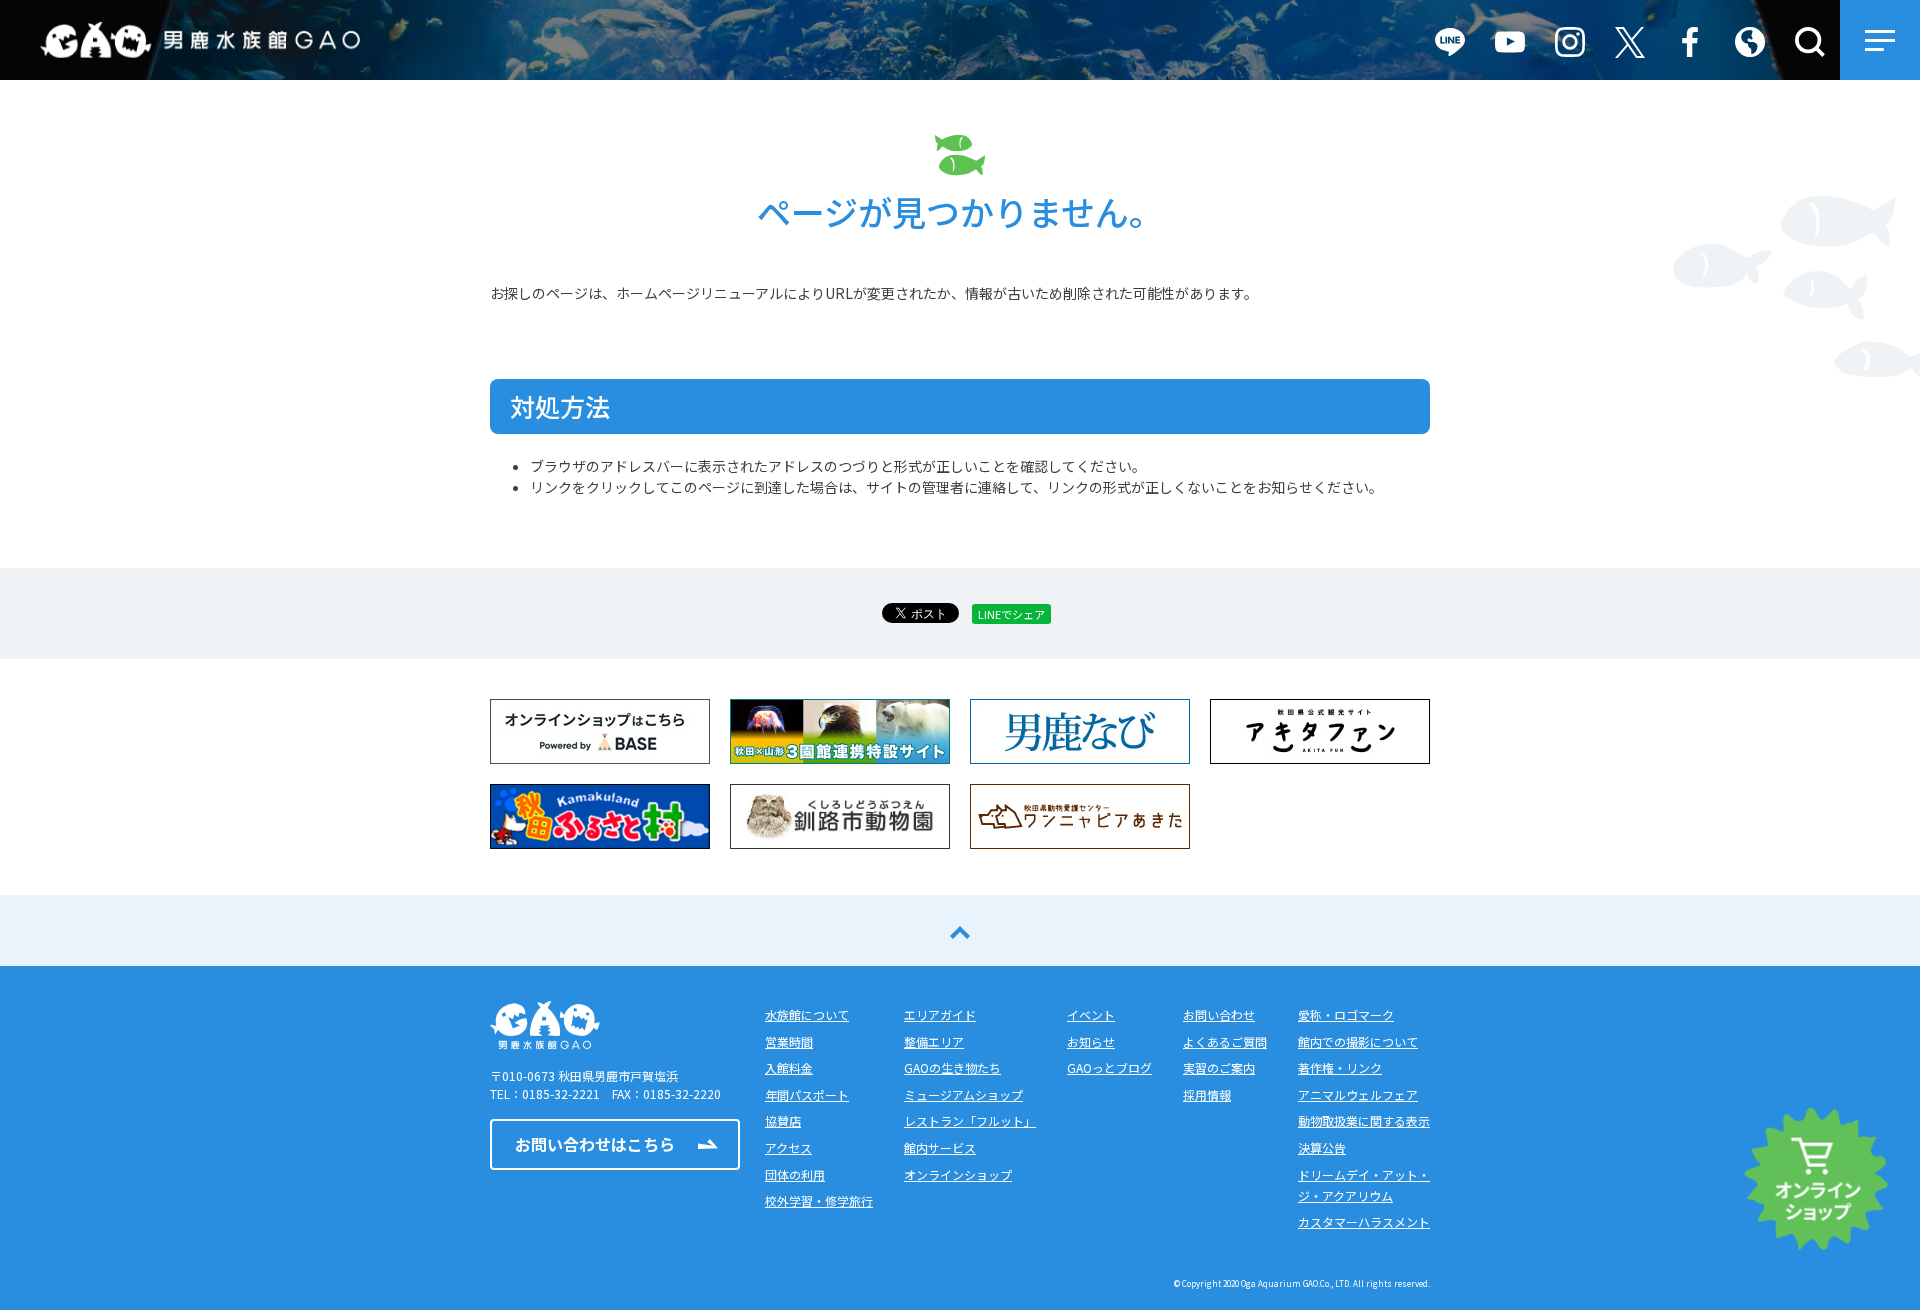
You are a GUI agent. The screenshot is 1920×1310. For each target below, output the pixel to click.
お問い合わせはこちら (595, 1144)
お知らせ (1091, 1041)
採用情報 (1207, 1094)
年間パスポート (807, 1094)
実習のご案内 (1219, 1067)
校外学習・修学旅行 (819, 1200)
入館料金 (789, 1067)
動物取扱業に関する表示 (1364, 1120)
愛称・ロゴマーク (1346, 1014)
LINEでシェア (1011, 614)
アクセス (788, 1147)
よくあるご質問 (1225, 1041)
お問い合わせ (1219, 1014)
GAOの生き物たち (952, 1067)
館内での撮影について (1358, 1041)
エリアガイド (940, 1014)
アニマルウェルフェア (1358, 1094)
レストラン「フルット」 (970, 1120)
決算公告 (1322, 1147)
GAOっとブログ (1109, 1067)
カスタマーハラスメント (1364, 1221)
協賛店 (783, 1120)
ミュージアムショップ (963, 1094)
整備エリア (934, 1041)
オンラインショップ (958, 1174)
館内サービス (940, 1147)
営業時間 (789, 1041)
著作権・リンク (1340, 1067)
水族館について (807, 1014)
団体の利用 (795, 1174)
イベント (1091, 1014)
